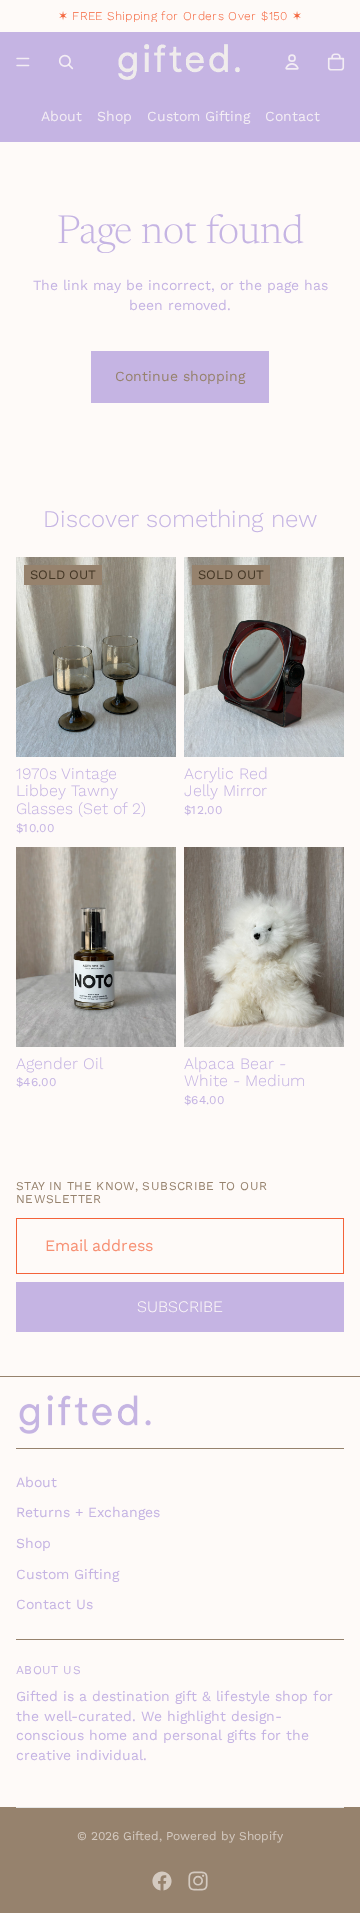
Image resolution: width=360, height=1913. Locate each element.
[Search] (66, 62)
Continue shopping (180, 376)
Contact (292, 116)
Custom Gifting (198, 116)
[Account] (292, 62)
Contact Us (54, 1604)
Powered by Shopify (224, 1836)
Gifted (141, 1836)
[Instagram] (198, 1881)
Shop (114, 116)
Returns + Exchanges (88, 1512)
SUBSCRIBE (180, 1306)
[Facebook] (162, 1881)
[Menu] (23, 62)
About (61, 116)
